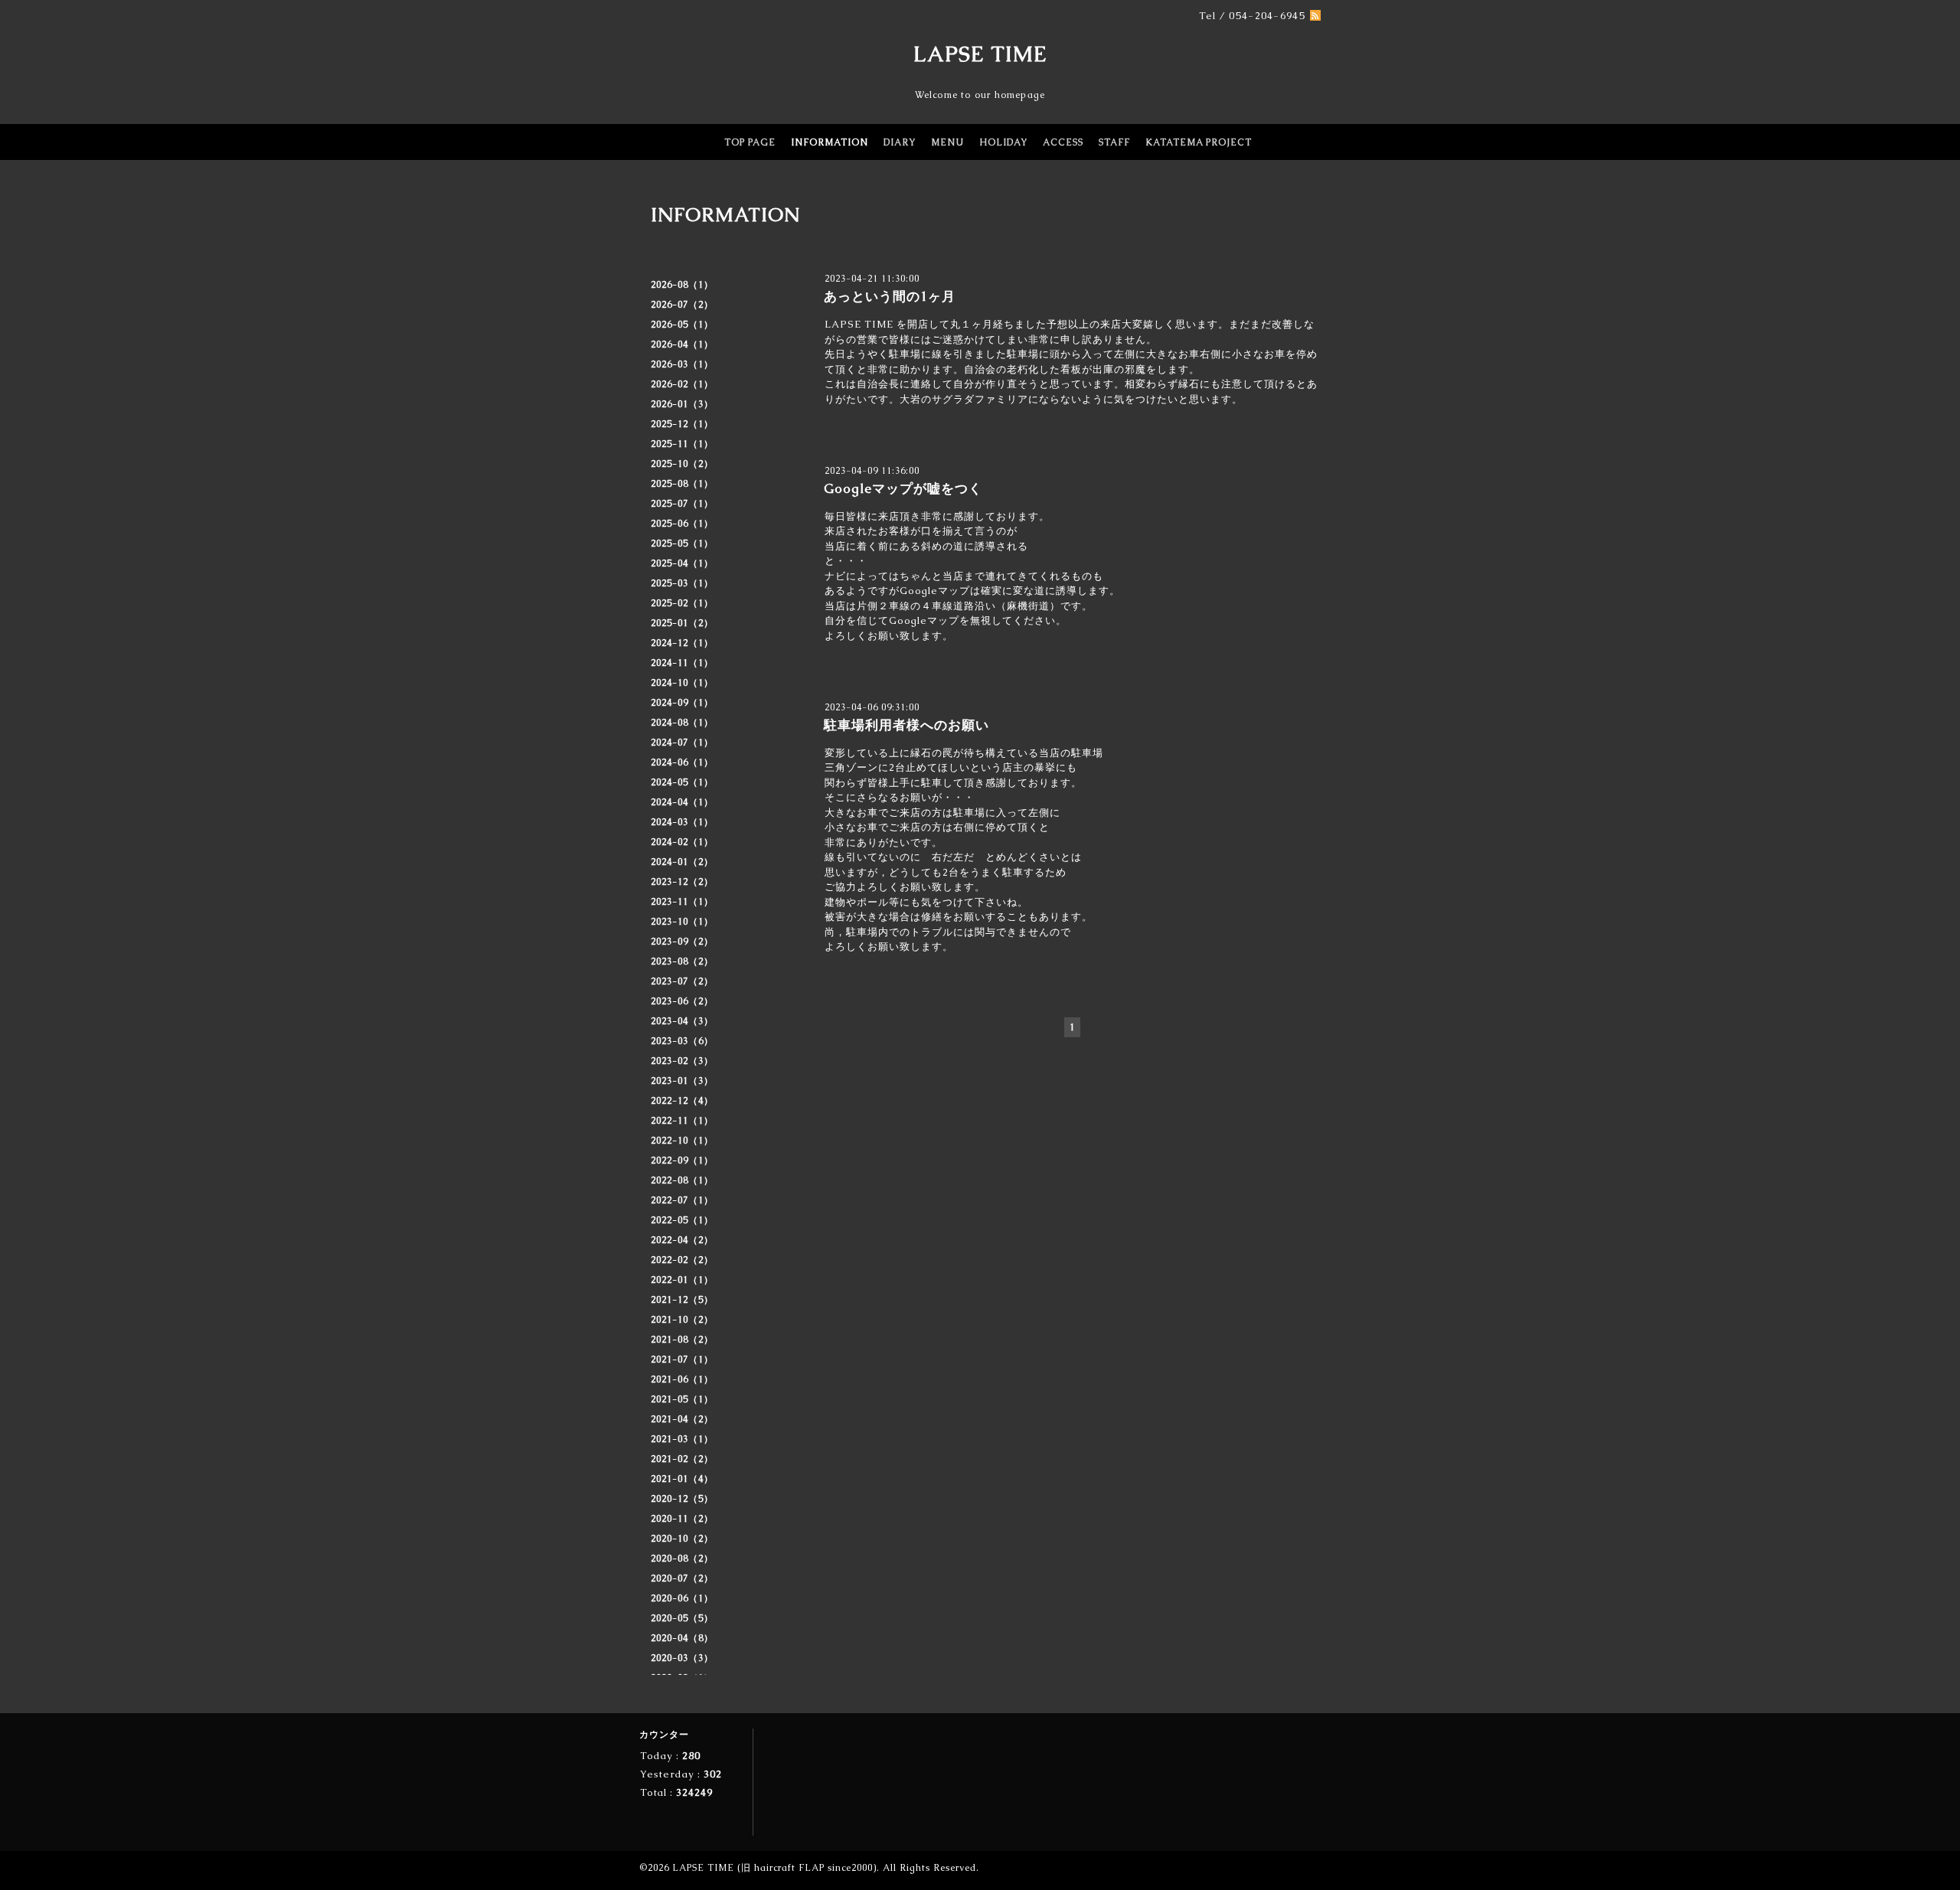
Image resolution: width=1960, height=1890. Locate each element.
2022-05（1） (682, 1220)
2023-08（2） (682, 961)
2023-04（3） (682, 1021)
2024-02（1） (682, 842)
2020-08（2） (682, 1559)
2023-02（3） (682, 1061)
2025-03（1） (682, 583)
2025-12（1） (682, 424)
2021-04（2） (682, 1419)
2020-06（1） (682, 1598)
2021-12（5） (682, 1300)
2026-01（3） (682, 404)
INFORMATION (830, 142)
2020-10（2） (682, 1539)
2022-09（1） (682, 1160)
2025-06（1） (682, 524)
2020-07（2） (682, 1578)
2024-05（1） (682, 782)
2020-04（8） (682, 1638)
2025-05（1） (682, 543)
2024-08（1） (682, 723)
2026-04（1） (682, 344)
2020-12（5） (682, 1499)
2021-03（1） (682, 1439)
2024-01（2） (682, 862)
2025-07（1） (682, 504)
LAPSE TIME (980, 54)
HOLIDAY (1003, 142)
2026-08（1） (682, 285)
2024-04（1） (682, 802)
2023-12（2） (682, 882)
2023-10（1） (682, 922)
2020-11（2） (682, 1519)
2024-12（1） (682, 643)
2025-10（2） (682, 464)
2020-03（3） (682, 1658)
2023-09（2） (682, 942)
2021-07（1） (682, 1360)
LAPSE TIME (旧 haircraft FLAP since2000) (774, 1868)
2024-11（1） (682, 663)
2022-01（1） (682, 1280)
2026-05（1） (682, 325)
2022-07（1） (682, 1200)
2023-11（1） (682, 902)
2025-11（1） (682, 444)
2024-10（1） (682, 683)
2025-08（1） (682, 484)
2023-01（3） (682, 1081)
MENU (947, 142)
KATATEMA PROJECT (1199, 142)
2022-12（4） (682, 1101)
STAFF (1114, 142)
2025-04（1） (682, 563)
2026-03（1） (682, 364)
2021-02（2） (682, 1459)
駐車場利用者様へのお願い (906, 725)
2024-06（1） (682, 762)
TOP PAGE (750, 142)
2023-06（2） (682, 1001)
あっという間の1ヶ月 (890, 296)
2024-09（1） (682, 703)
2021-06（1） (682, 1379)
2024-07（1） (682, 743)
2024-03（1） (682, 822)
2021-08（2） (682, 1340)
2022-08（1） (682, 1180)
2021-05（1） (682, 1399)
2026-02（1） (682, 384)
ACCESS (1063, 142)
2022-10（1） (682, 1141)
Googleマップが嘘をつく (903, 488)
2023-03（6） (682, 1041)
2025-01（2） (682, 623)
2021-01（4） (682, 1479)
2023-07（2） (682, 981)
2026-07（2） (682, 305)
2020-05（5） (682, 1618)
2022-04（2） (682, 1240)
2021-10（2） (682, 1320)
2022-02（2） (682, 1260)
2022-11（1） (682, 1121)
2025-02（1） (682, 603)
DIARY (900, 142)
